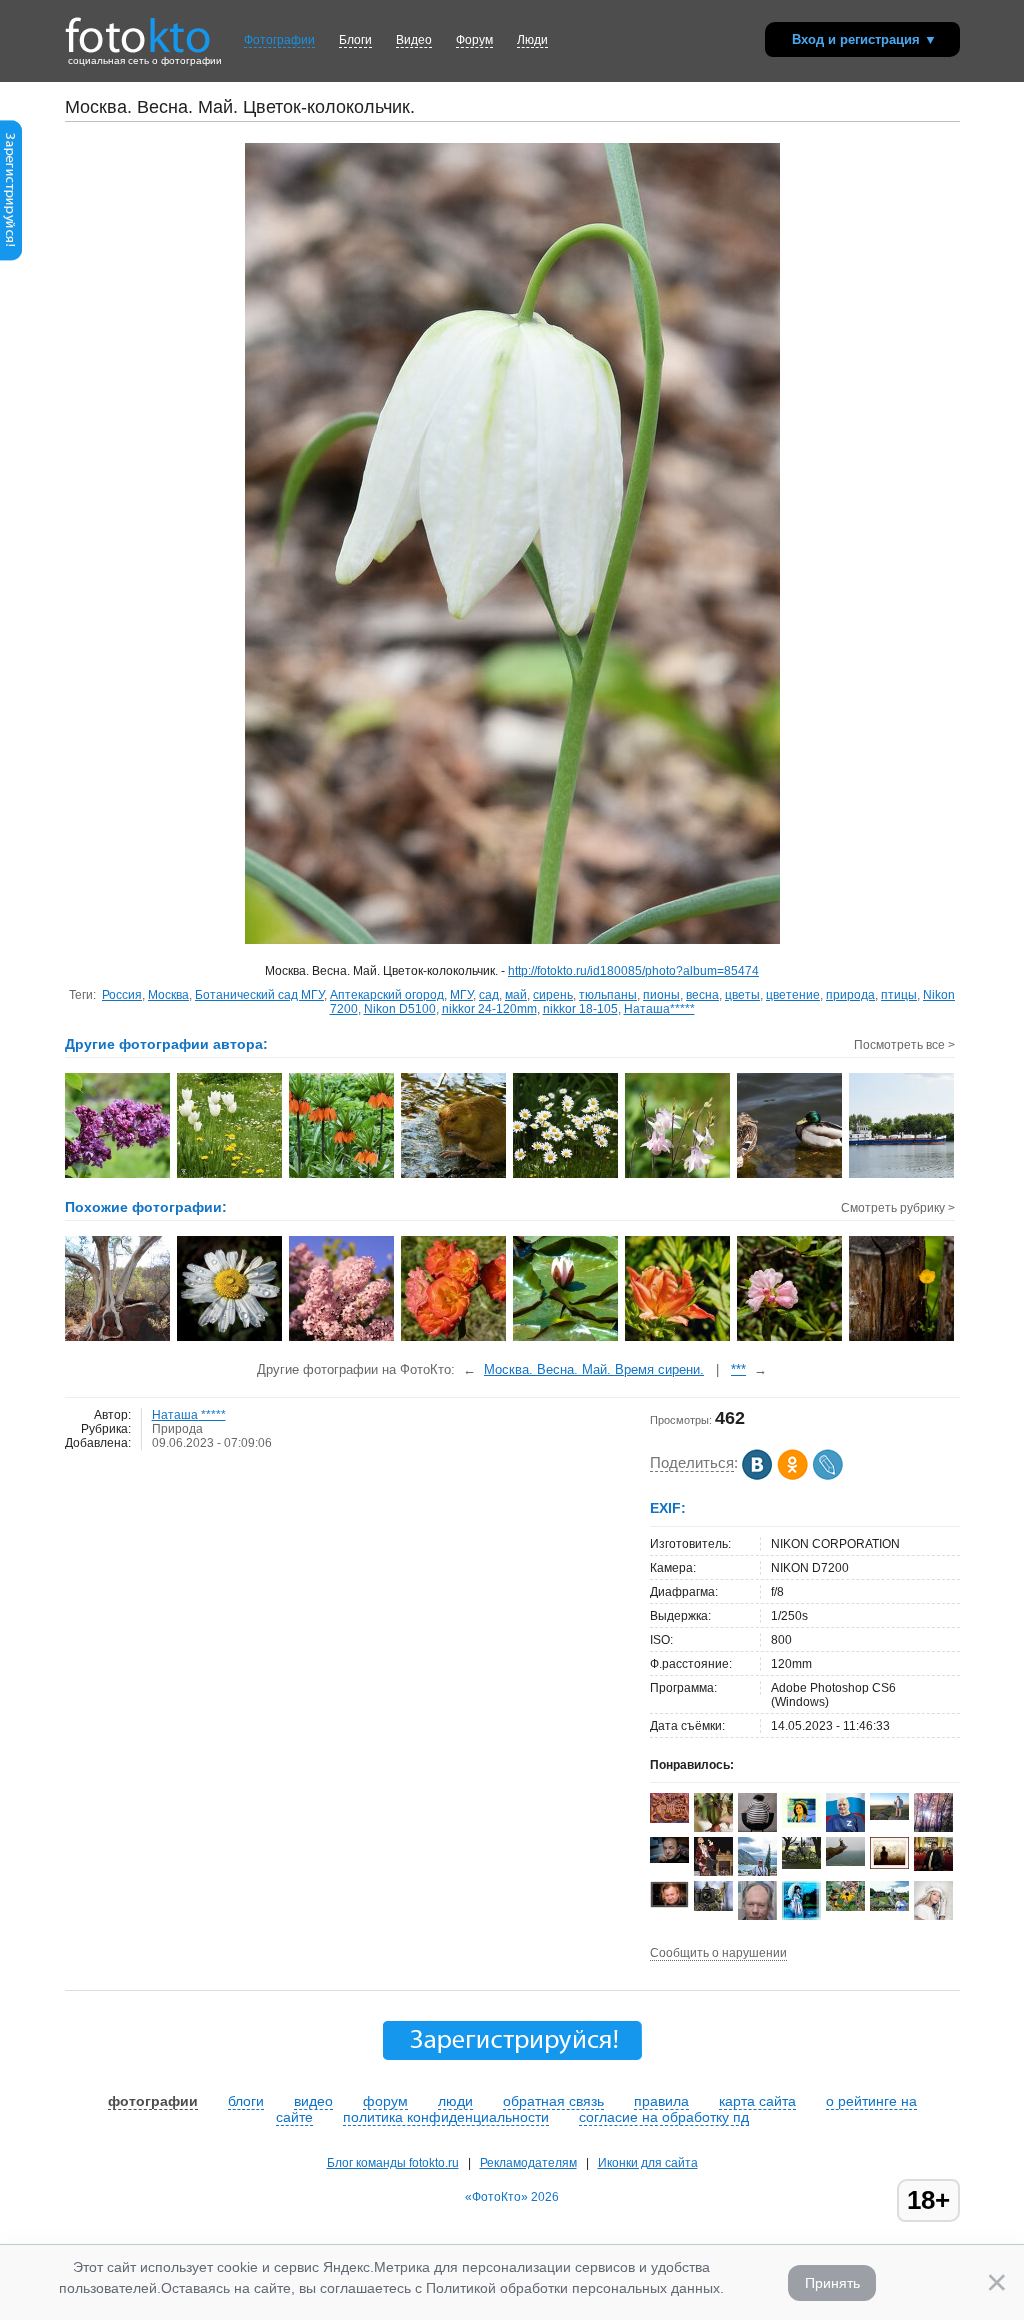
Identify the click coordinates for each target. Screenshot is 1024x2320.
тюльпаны (608, 995)
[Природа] (902, 1339)
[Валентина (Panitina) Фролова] (801, 1824)
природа (850, 995)
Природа (177, 1429)
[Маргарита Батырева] (845, 1907)
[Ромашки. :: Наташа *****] (566, 1176)
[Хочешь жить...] (118, 1339)
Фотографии (279, 40)
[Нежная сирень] (342, 1339)
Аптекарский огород (387, 995)
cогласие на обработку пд (664, 2117)
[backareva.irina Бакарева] (889, 1907)
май (516, 995)
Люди (532, 40)
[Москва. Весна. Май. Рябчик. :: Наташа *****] (342, 1176)
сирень (553, 995)
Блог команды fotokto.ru (393, 2163)
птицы (899, 995)
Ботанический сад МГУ (259, 995)
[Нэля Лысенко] (801, 1918)
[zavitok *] (757, 1828)
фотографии (153, 2101)
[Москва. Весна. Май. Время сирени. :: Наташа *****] (118, 1176)
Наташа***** (659, 1009)
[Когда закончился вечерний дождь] (230, 1339)
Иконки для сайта (648, 2163)
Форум (474, 40)
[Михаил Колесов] (801, 1865)
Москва (168, 995)
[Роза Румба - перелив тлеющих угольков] (454, 1339)
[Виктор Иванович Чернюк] (669, 1859)
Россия (122, 995)
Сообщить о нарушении (718, 1953)
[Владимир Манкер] (933, 1867)
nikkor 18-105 (580, 1009)
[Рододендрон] (790, 1339)
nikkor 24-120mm (489, 1009)
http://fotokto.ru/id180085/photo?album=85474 (633, 971)
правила (661, 2101)
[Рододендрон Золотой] (678, 1339)
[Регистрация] (11, 257)
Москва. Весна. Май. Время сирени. (594, 1369)
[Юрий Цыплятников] (845, 1862)
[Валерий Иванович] (845, 1828)
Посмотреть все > (904, 1045)
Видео (414, 40)
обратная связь (553, 2101)
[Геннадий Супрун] (713, 1907)
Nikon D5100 (400, 1009)
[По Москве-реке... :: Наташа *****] (902, 1176)
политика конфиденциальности (446, 2117)
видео (313, 2101)
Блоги (355, 40)
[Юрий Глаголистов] (669, 1904)
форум (385, 2101)
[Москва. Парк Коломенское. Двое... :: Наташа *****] (790, 1176)
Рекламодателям (528, 2163)
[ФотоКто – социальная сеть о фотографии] (138, 28)
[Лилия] (566, 1339)
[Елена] (889, 1865)
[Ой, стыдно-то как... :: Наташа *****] (454, 1176)
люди (455, 2101)
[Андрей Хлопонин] (889, 1816)
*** (738, 1369)
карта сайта (757, 2101)
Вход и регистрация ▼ (864, 39)
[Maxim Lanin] (669, 1819)
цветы (742, 995)
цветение (793, 995)
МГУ (461, 995)
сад (489, 995)
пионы (661, 995)
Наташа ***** (189, 1415)
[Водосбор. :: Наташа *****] (678, 1176)
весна (702, 995)
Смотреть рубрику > (898, 1208)
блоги (246, 2101)
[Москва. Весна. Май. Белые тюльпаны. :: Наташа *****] (230, 1176)
